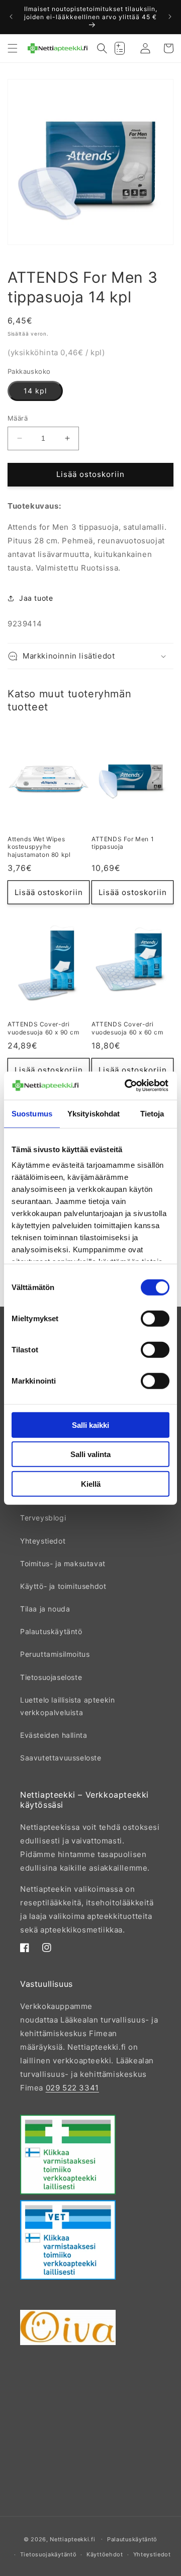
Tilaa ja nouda (45, 1609)
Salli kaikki (90, 1425)
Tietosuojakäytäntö (49, 2554)
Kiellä (91, 1483)
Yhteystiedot (43, 1541)
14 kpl (35, 391)
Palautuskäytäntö (51, 1631)
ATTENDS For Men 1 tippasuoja (123, 843)
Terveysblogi (43, 1518)
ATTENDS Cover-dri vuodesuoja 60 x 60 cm (127, 1028)
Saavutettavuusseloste (61, 1758)
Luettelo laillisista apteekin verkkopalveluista (67, 1706)
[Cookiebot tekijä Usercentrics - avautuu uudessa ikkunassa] (127, 1086)
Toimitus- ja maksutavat (63, 1563)
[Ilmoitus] (170, 17)
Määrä (18, 418)
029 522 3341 (72, 2088)
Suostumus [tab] (32, 1113)
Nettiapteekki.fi (72, 2539)
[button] (13, 48)
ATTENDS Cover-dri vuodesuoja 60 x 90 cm (43, 1028)
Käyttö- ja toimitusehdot (63, 1586)
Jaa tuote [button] (36, 598)
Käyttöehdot (105, 2554)
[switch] (155, 1318)
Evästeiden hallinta (54, 1735)
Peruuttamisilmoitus (55, 1654)
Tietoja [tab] (152, 1113)
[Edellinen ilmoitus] (11, 17)
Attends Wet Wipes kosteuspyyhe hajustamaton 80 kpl (39, 847)
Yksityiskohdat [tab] (94, 1113)
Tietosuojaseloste (51, 1677)
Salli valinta (90, 1454)
